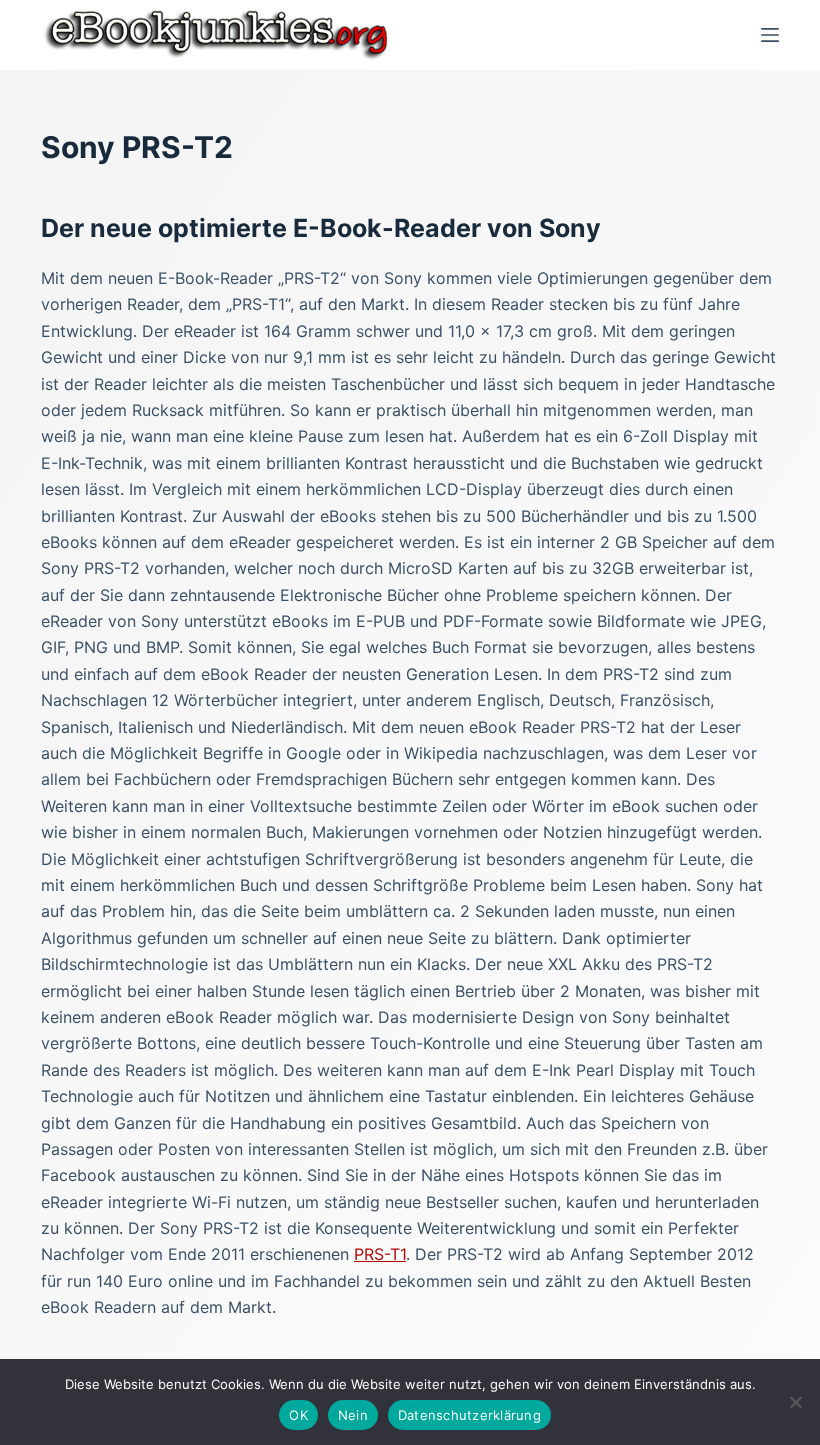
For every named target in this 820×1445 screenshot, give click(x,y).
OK (298, 1415)
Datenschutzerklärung (469, 1415)
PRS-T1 (380, 1254)
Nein (353, 1415)
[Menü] (770, 35)
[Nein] (795, 1402)
